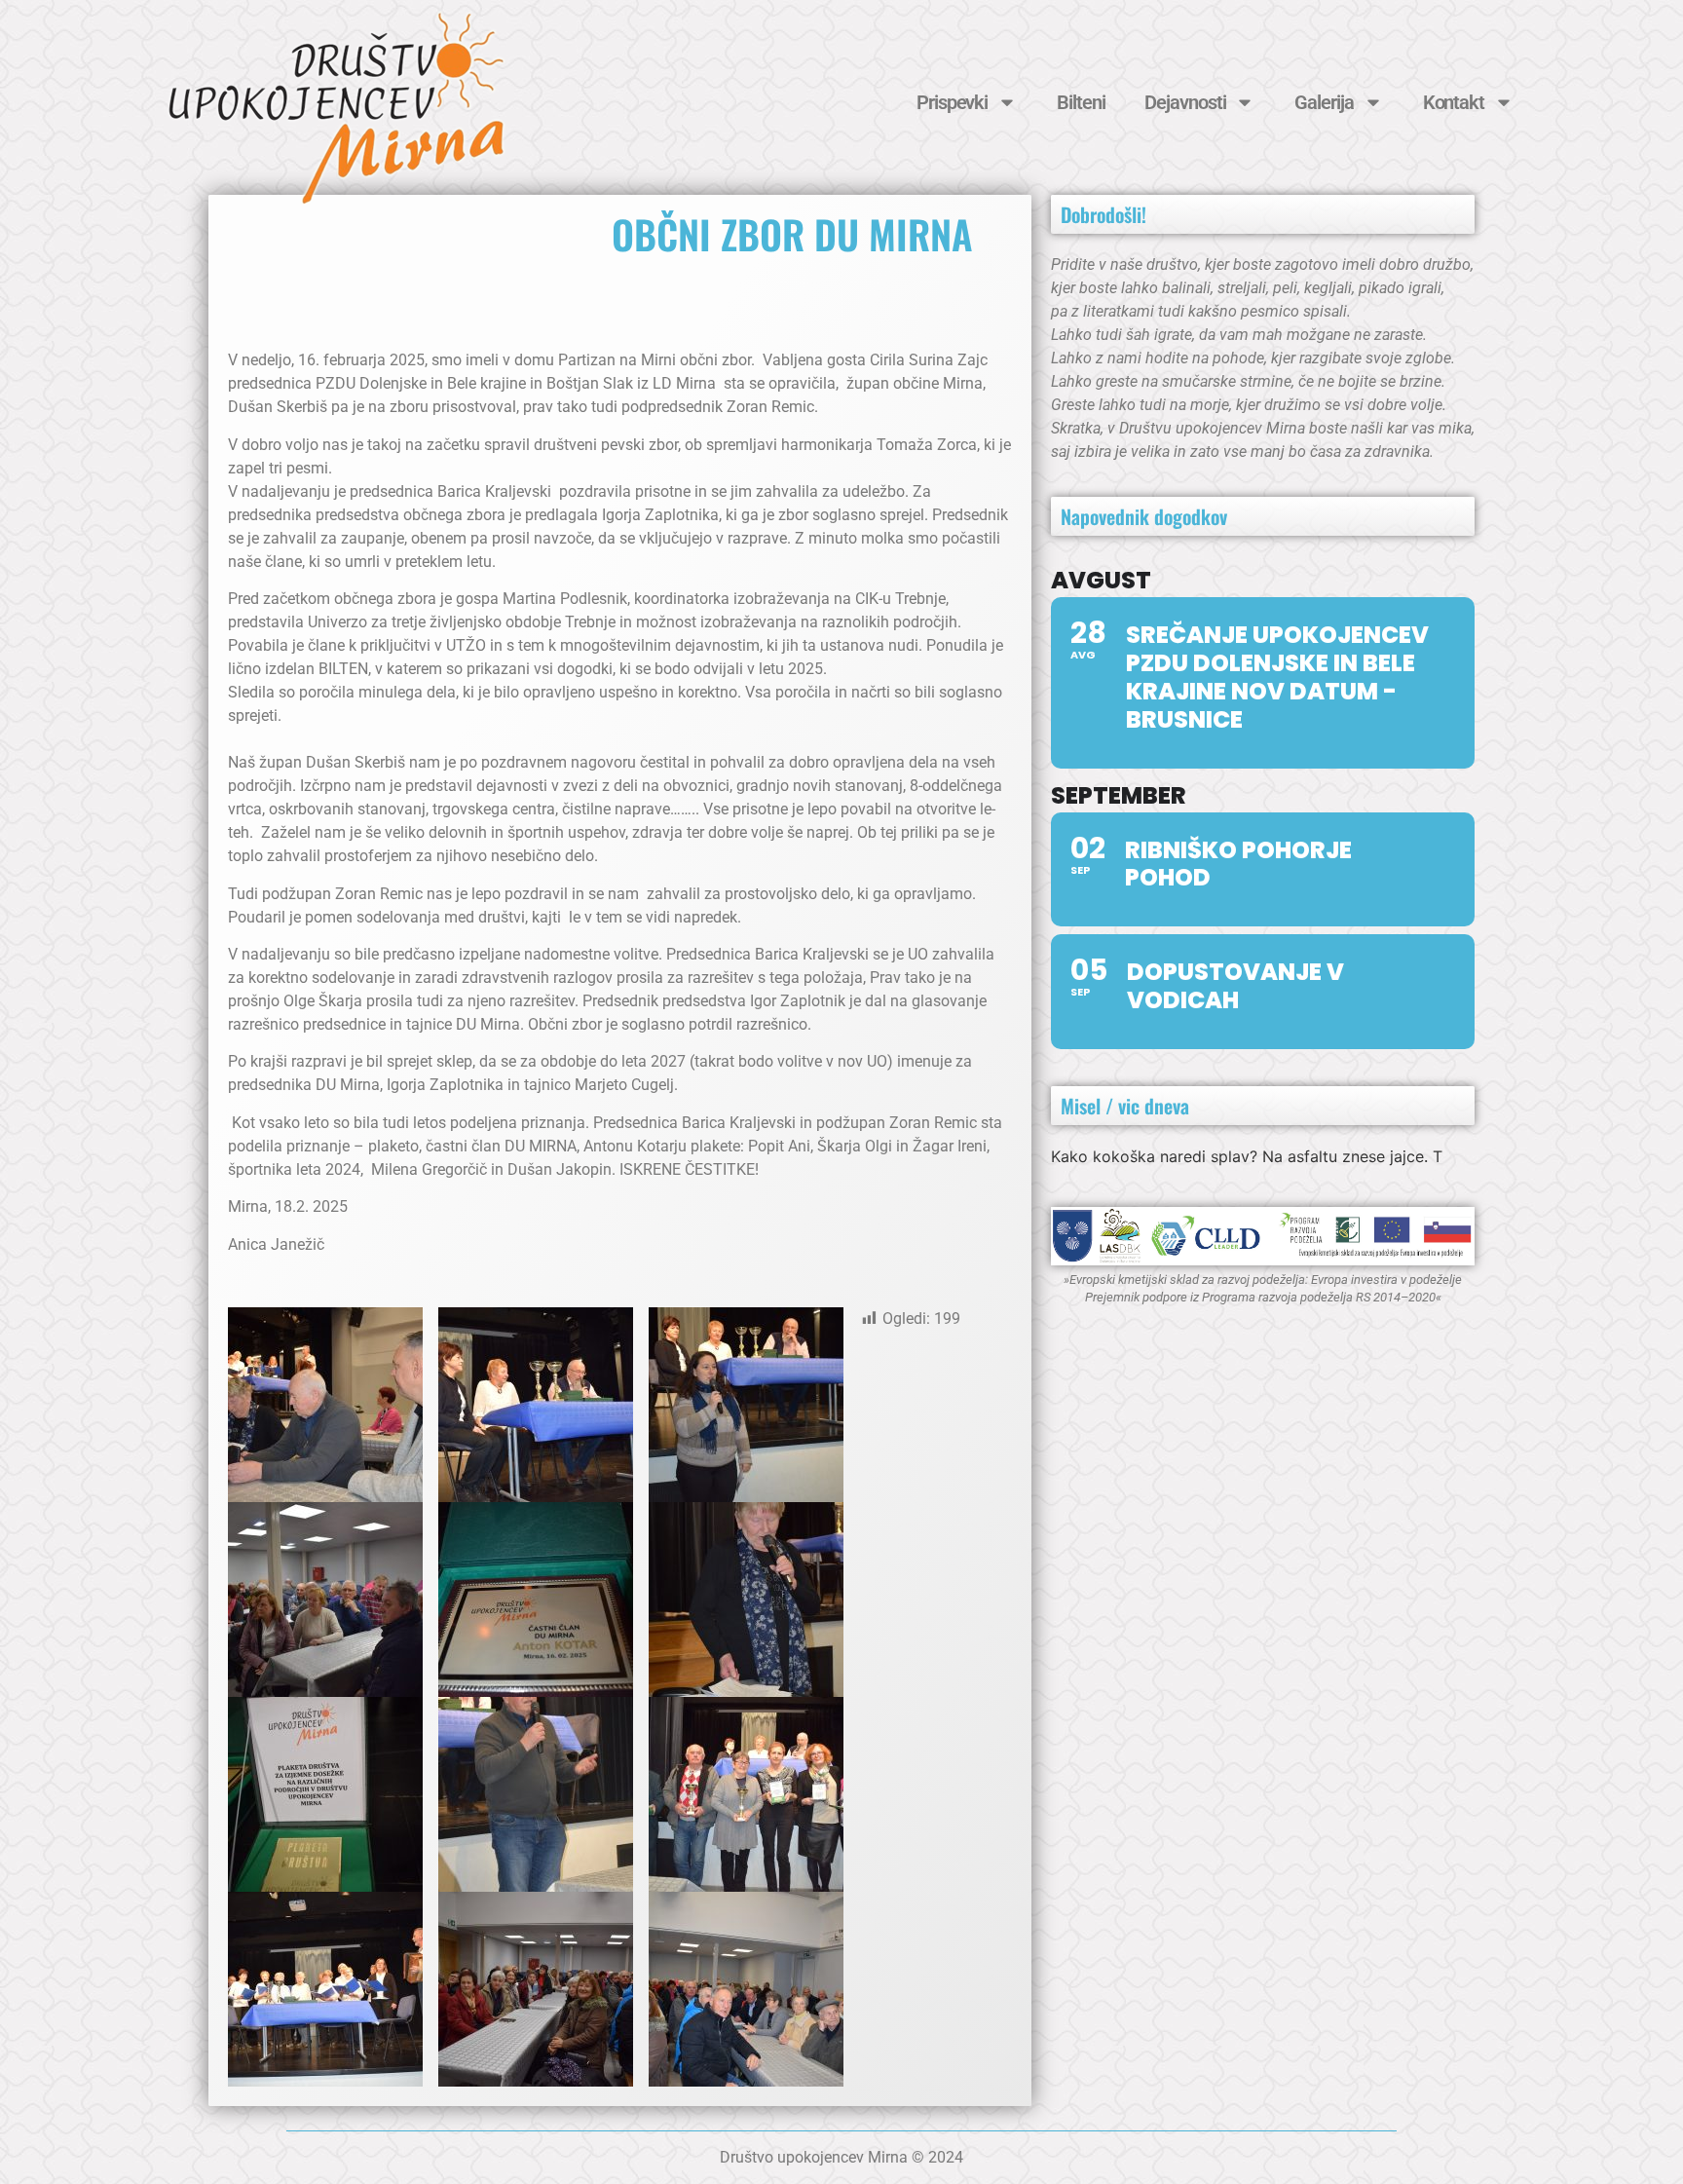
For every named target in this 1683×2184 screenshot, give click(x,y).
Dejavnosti (1185, 102)
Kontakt (1454, 102)
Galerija (1324, 102)
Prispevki (952, 102)
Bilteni (1081, 102)
